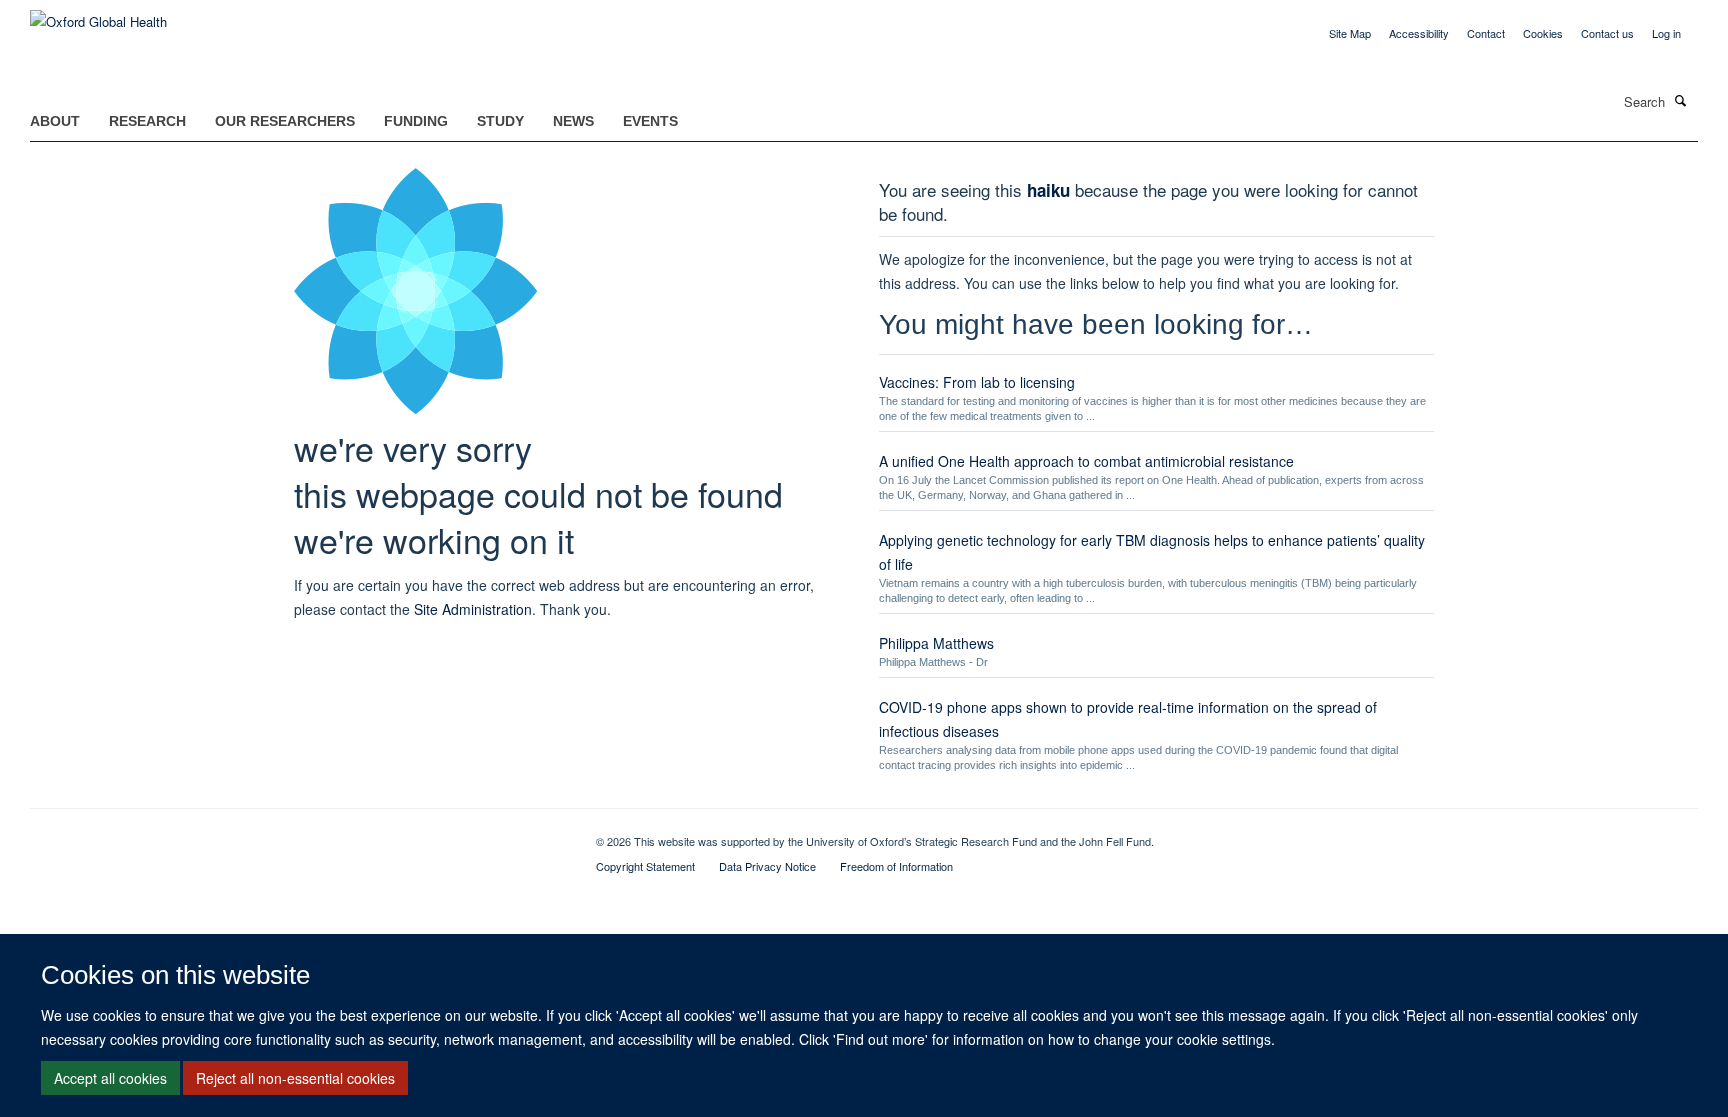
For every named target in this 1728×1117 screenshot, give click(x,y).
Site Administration (473, 609)
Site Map (1350, 33)
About (55, 121)
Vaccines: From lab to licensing (977, 382)
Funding (416, 121)
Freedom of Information (896, 866)
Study (500, 121)
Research (147, 121)
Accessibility (1419, 33)
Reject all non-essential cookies (295, 1078)
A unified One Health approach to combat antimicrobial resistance (1086, 461)
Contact (1486, 33)
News (573, 121)
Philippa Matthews (936, 643)
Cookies (1543, 33)
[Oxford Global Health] (98, 14)
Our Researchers (285, 121)
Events (650, 121)
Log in (1666, 33)
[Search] (1681, 100)
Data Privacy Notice (767, 866)
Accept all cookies (110, 1078)
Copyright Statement (645, 866)
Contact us (1607, 33)
